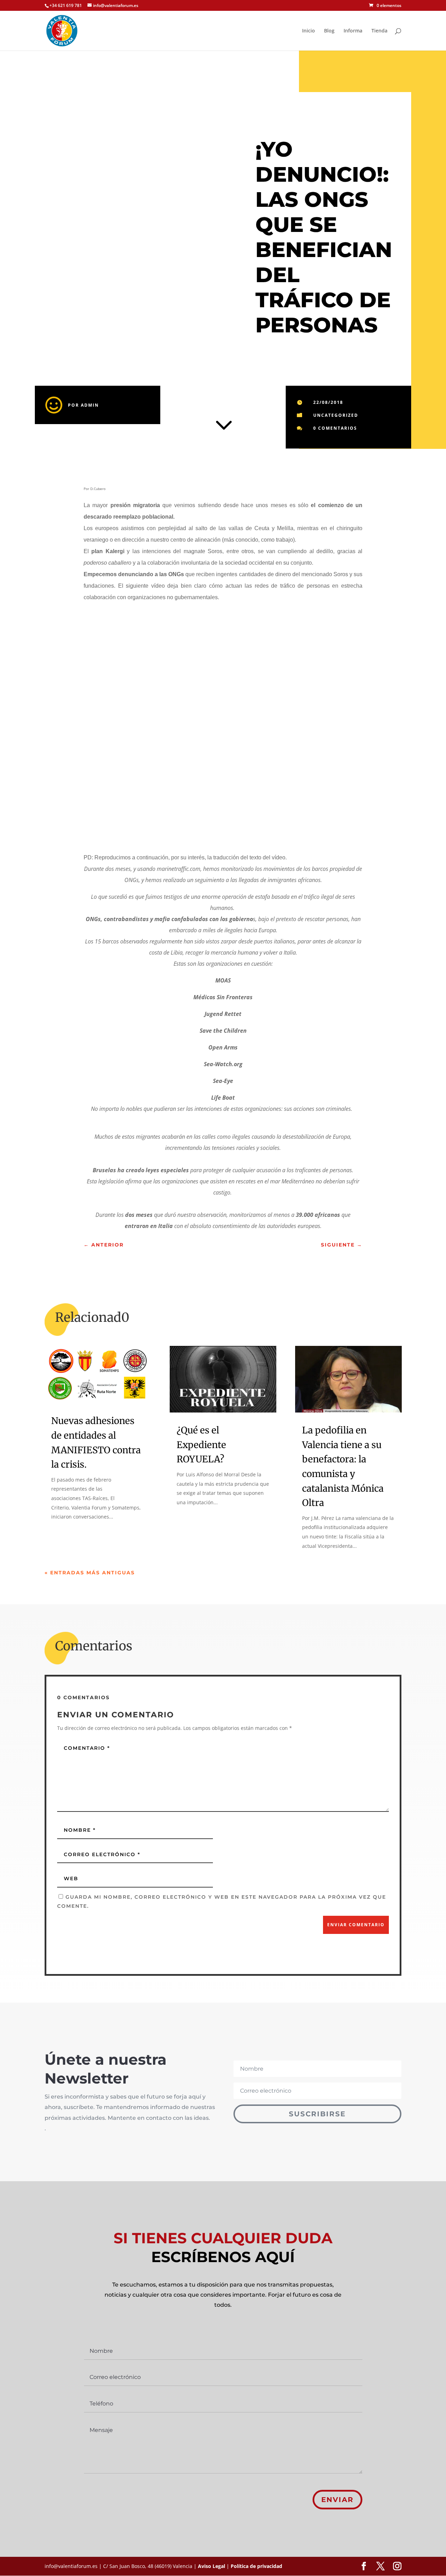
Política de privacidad (256, 2566)
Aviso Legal (212, 2566)
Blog (329, 31)
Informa (353, 31)
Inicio (309, 31)
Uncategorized (336, 415)
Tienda (379, 31)
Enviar (337, 2500)
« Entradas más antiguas (90, 1573)
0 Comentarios (335, 428)
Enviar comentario (356, 1925)
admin (90, 405)
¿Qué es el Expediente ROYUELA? (201, 1445)
